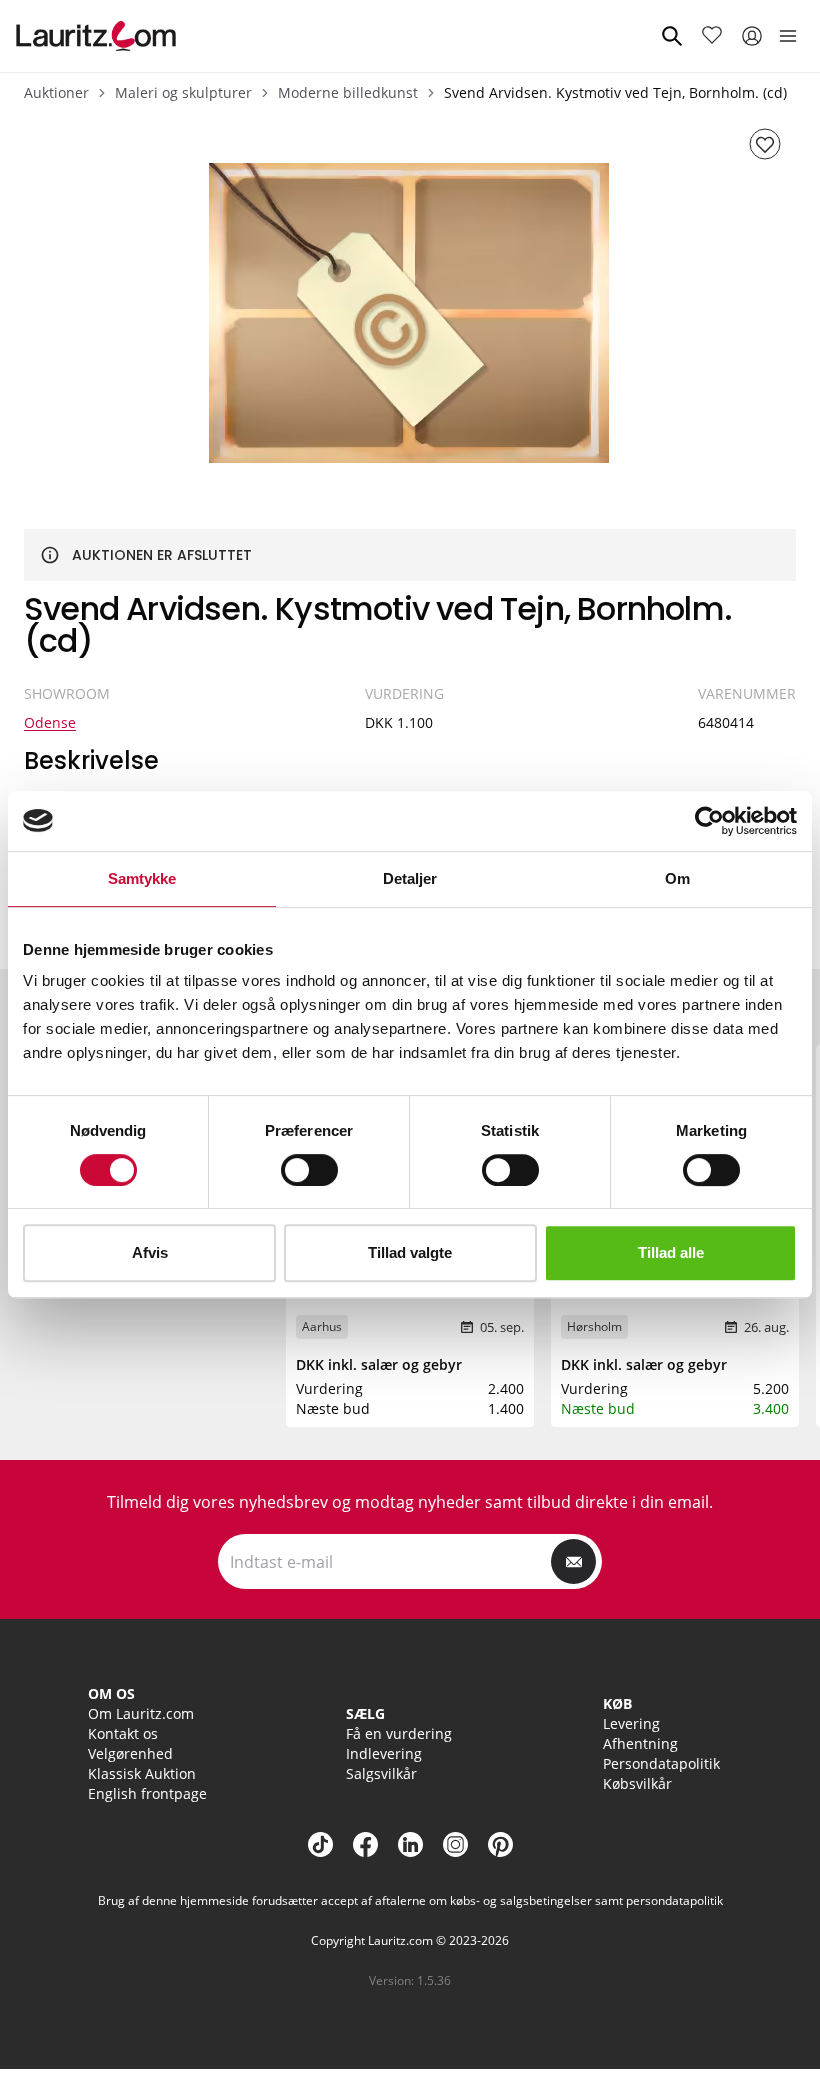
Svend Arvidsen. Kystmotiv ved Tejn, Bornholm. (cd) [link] (615, 92)
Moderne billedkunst (348, 92)
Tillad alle (671, 1252)
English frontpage (147, 1793)
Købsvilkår (637, 1783)
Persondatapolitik (661, 1763)
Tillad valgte (410, 1252)
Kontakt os (123, 1733)
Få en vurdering (399, 1733)
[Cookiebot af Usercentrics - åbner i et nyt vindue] (709, 821)
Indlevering (384, 1753)
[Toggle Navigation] (788, 36)
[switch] (309, 1170)
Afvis (150, 1252)
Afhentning (640, 1743)
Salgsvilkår (381, 1773)
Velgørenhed (130, 1753)
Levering (631, 1723)
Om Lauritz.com (141, 1713)
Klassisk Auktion (142, 1773)
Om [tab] (677, 878)
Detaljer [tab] (410, 878)
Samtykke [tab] (142, 878)
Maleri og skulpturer (183, 92)
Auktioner (56, 92)
